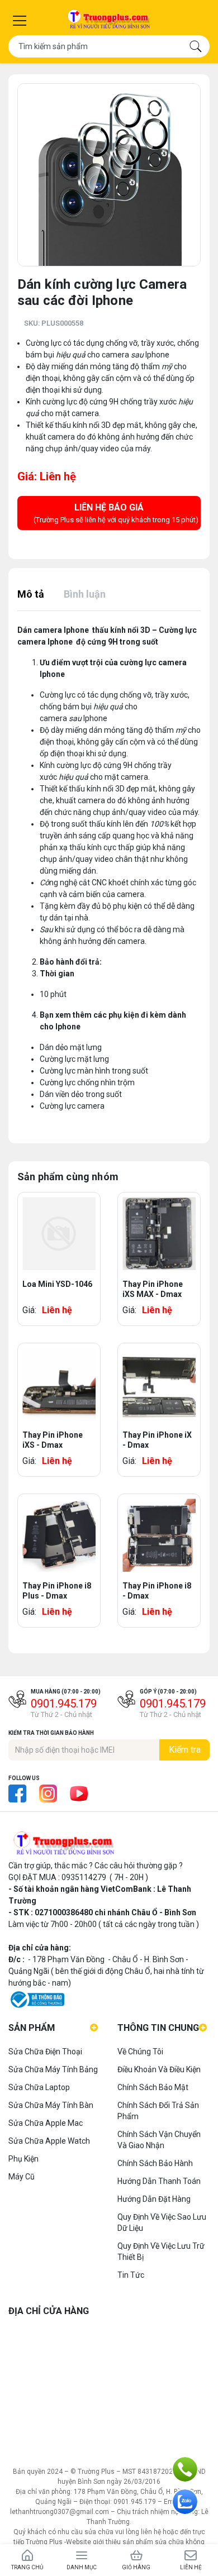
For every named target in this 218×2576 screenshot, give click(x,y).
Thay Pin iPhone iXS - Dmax (53, 1440)
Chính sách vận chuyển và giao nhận (159, 2140)
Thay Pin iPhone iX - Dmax (157, 1440)
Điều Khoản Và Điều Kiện (159, 2069)
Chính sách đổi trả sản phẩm (158, 2111)
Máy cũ (22, 2177)
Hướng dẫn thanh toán (159, 2181)
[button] (191, 93)
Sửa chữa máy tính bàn (51, 2105)
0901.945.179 (64, 1704)
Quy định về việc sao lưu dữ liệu (162, 2222)
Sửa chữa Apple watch (49, 2141)
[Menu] (20, 21)
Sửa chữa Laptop (39, 2087)
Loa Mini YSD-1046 (57, 1284)
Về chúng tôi (140, 2052)
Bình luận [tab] (85, 594)
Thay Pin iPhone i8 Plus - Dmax (57, 1591)
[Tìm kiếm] (196, 46)
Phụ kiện (23, 2159)
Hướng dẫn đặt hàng (154, 2199)
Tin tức (131, 2275)
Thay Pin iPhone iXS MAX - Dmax (153, 1289)
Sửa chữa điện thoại (45, 2052)
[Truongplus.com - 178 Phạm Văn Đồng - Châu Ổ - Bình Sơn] (109, 20)
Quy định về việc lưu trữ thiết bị (161, 2251)
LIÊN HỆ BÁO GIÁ (116, 513)
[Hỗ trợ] (185, 2469)
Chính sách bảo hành (155, 2163)
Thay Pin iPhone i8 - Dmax (157, 1591)
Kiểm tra (185, 1750)
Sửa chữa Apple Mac (46, 2123)
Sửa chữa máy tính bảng (53, 2069)
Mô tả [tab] (31, 594)
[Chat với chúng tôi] (185, 2502)
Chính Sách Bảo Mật (153, 2087)
